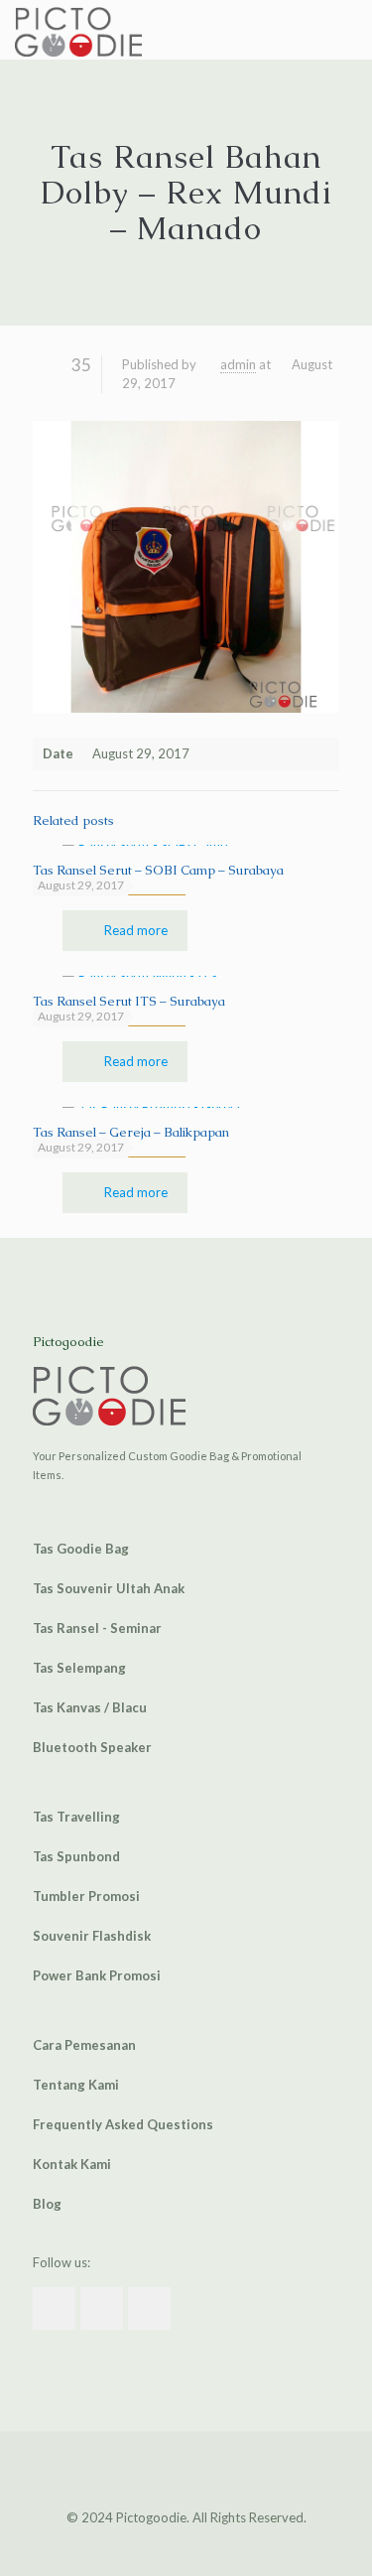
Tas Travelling (76, 1817)
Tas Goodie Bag (81, 1549)
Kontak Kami (72, 2164)
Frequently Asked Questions (123, 2124)
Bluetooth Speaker (92, 1747)
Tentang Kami (76, 2085)
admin (238, 364)
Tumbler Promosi (86, 1896)
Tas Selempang (79, 1668)
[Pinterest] (173, 2545)
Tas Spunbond (76, 1856)
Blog (47, 2204)
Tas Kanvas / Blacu (90, 1707)
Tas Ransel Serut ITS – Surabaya (129, 1001)
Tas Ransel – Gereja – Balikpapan (131, 1132)
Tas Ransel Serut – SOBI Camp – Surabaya (158, 870)
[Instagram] (200, 2545)
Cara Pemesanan (84, 2045)
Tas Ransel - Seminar (97, 1628)
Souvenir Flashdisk (92, 1936)
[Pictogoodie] (78, 30)
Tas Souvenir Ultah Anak (109, 1588)
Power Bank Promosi (97, 1975)
